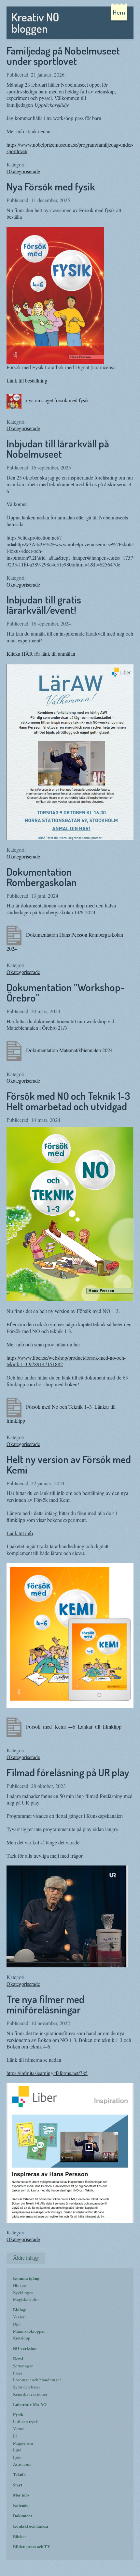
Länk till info (20, 1533)
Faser (18, 2373)
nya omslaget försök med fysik (57, 400)
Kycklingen (23, 2292)
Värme (19, 2429)
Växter (19, 2317)
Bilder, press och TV (32, 2546)
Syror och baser (27, 2387)
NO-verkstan (25, 2348)
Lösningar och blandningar (37, 2380)
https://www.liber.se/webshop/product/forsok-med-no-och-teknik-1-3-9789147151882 (66, 1361)
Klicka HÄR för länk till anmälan (41, 654)
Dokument (22, 2515)
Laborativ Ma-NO (30, 2404)
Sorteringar (23, 2366)
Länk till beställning (27, 380)
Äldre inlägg (26, 2258)
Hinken (20, 2285)
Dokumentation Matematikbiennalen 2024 (69, 1050)
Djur (17, 2324)
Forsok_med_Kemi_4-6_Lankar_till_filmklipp (73, 1726)
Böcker (20, 2536)
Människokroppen (29, 2331)
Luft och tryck (26, 2422)
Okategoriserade (23, 171)
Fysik (18, 2414)
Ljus (17, 2457)
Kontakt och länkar (31, 2526)
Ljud (17, 2450)
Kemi (18, 2358)
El (15, 2436)
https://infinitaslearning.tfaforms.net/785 (47, 2073)
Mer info (21, 2495)
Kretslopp (22, 2338)
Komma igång (26, 2278)
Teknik (19, 2474)
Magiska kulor (26, 2299)
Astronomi (22, 2464)
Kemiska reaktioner (30, 2394)
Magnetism (23, 2443)
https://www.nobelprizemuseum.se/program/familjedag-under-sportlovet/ (70, 148)
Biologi (20, 2309)
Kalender (22, 2505)
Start (18, 2485)
